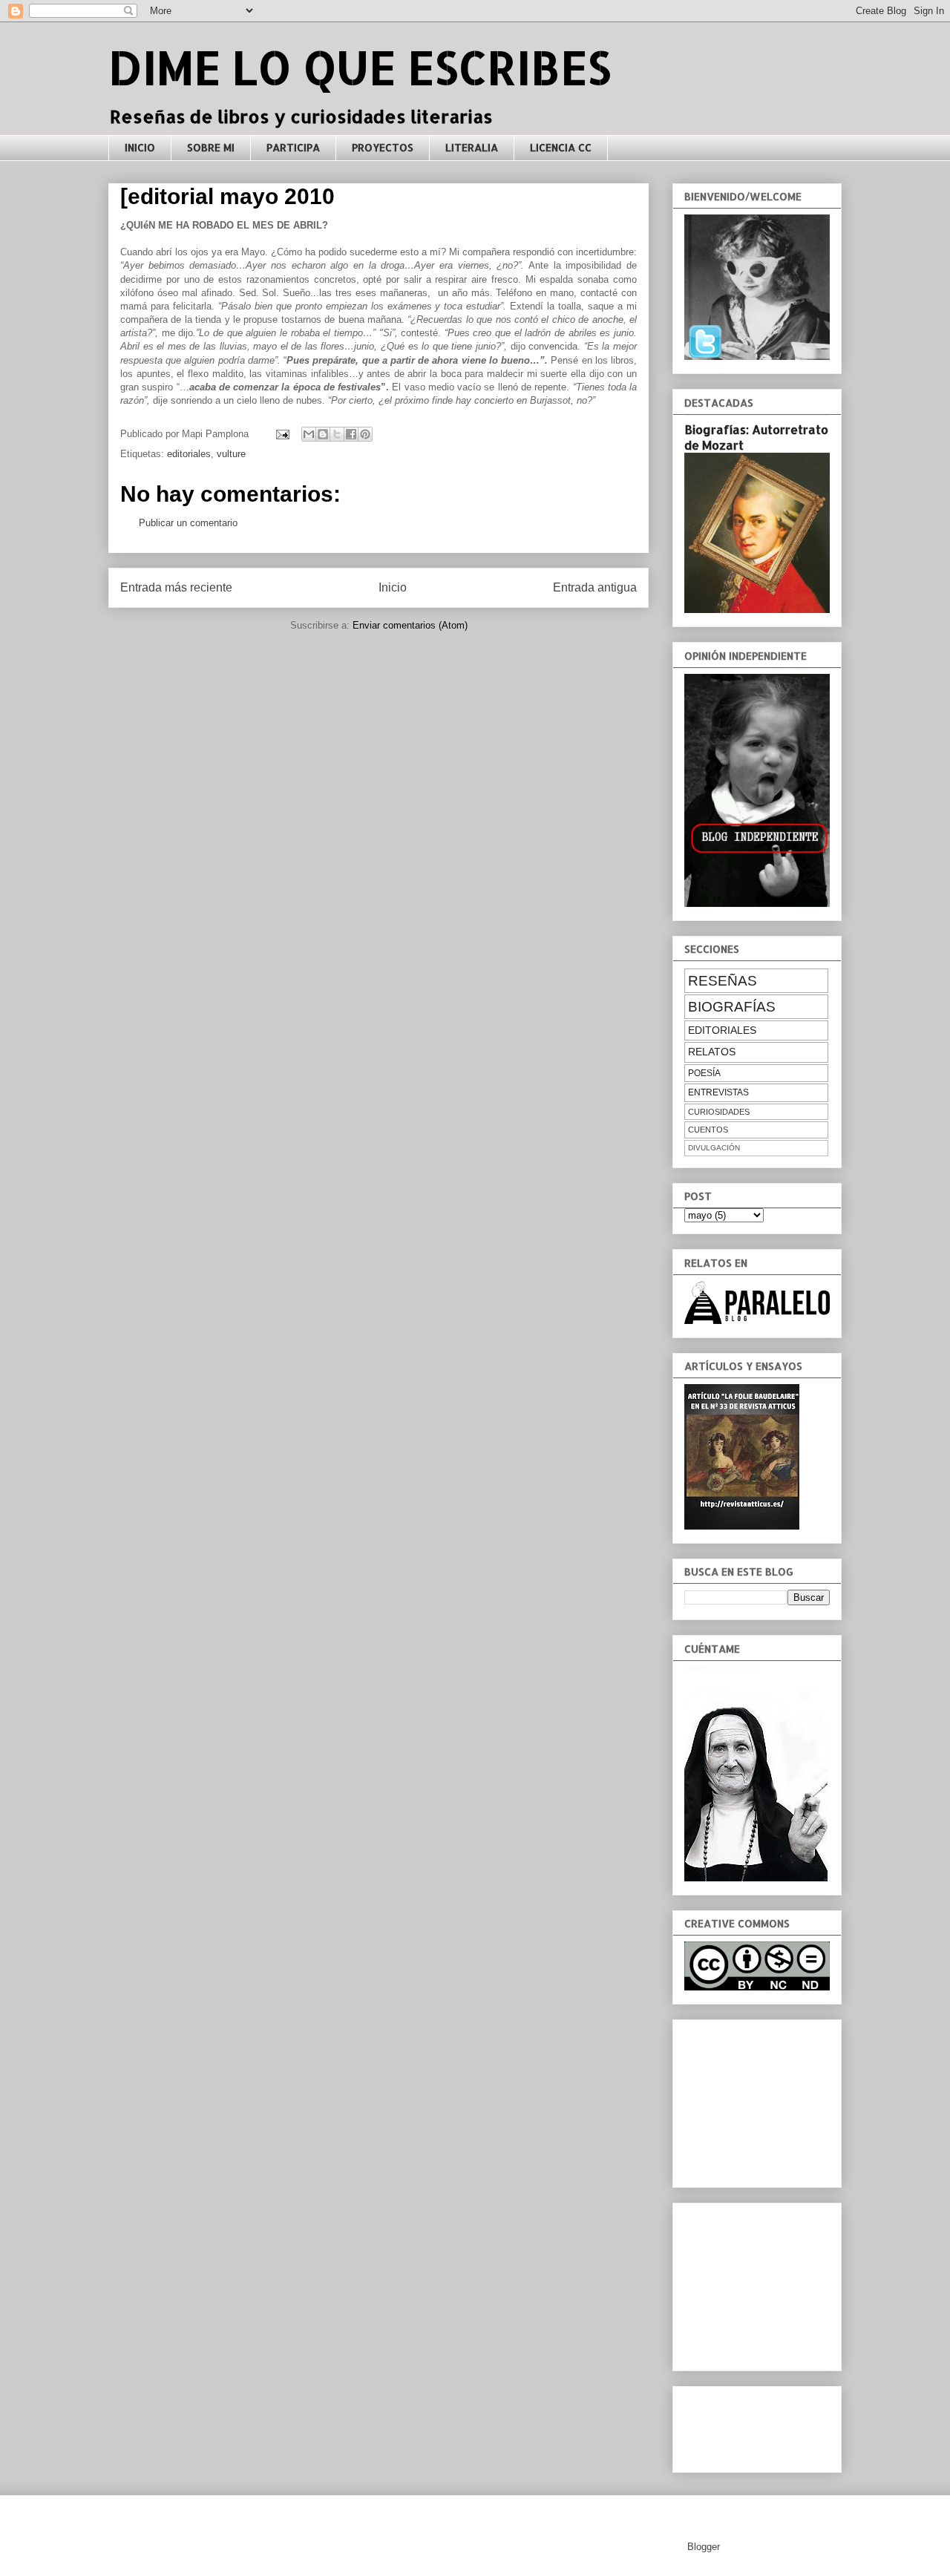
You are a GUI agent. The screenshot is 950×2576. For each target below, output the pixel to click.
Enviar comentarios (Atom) (410, 625)
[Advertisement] (759, 2100)
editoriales (189, 454)
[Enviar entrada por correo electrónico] (282, 434)
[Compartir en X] (337, 434)
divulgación (714, 1148)
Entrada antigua (595, 587)
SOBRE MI (211, 147)
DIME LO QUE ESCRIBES (360, 67)
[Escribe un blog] (323, 434)
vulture (231, 454)
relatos (712, 1052)
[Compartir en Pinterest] (365, 434)
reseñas (723, 981)
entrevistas (718, 1092)
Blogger (703, 2547)
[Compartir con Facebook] (351, 434)
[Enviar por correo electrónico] (309, 434)
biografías (732, 1007)
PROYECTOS (383, 147)
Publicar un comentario (188, 523)
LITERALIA (472, 147)
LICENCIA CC (561, 147)
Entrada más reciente (176, 587)
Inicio (393, 587)
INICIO (140, 147)
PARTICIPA (293, 147)
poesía (704, 1073)
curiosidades (719, 1112)
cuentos (708, 1130)
